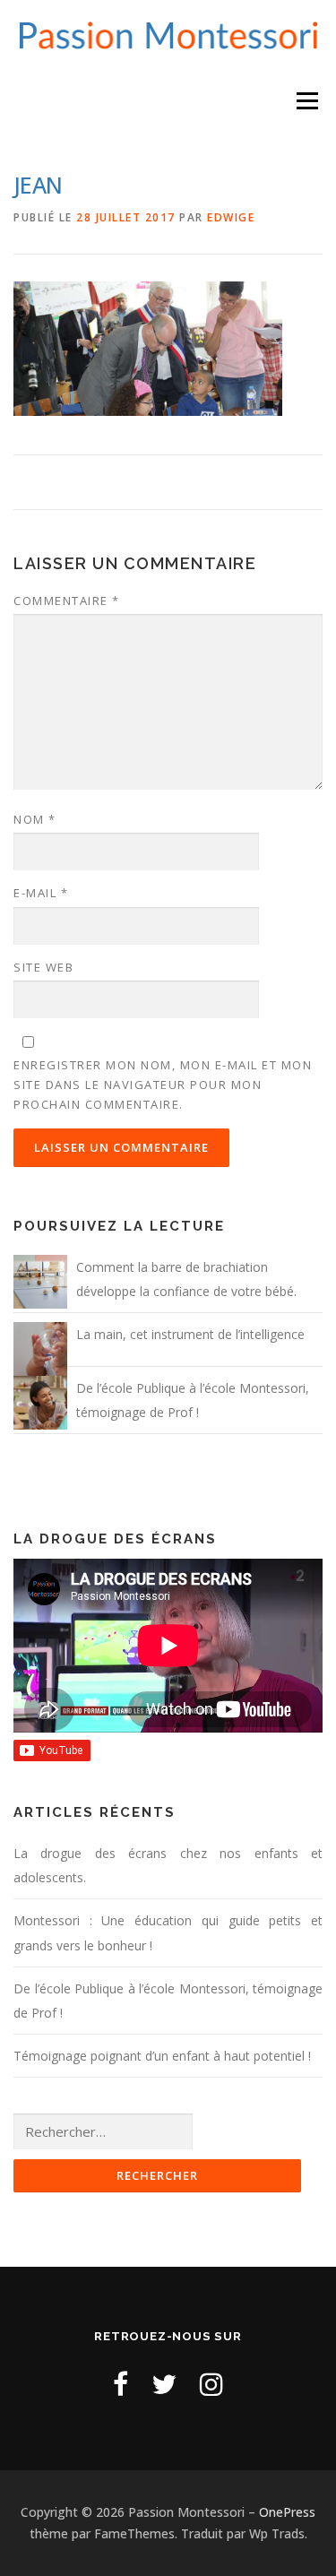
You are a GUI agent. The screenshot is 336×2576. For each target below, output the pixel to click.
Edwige (231, 217)
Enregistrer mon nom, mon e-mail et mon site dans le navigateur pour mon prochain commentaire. (163, 1085)
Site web (43, 967)
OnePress (287, 2512)
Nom (35, 819)
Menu (307, 100)
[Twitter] (164, 2384)
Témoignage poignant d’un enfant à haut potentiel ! (162, 2056)
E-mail (41, 893)
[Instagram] (211, 2384)
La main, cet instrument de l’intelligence (190, 1334)
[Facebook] (121, 2384)
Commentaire (67, 601)
